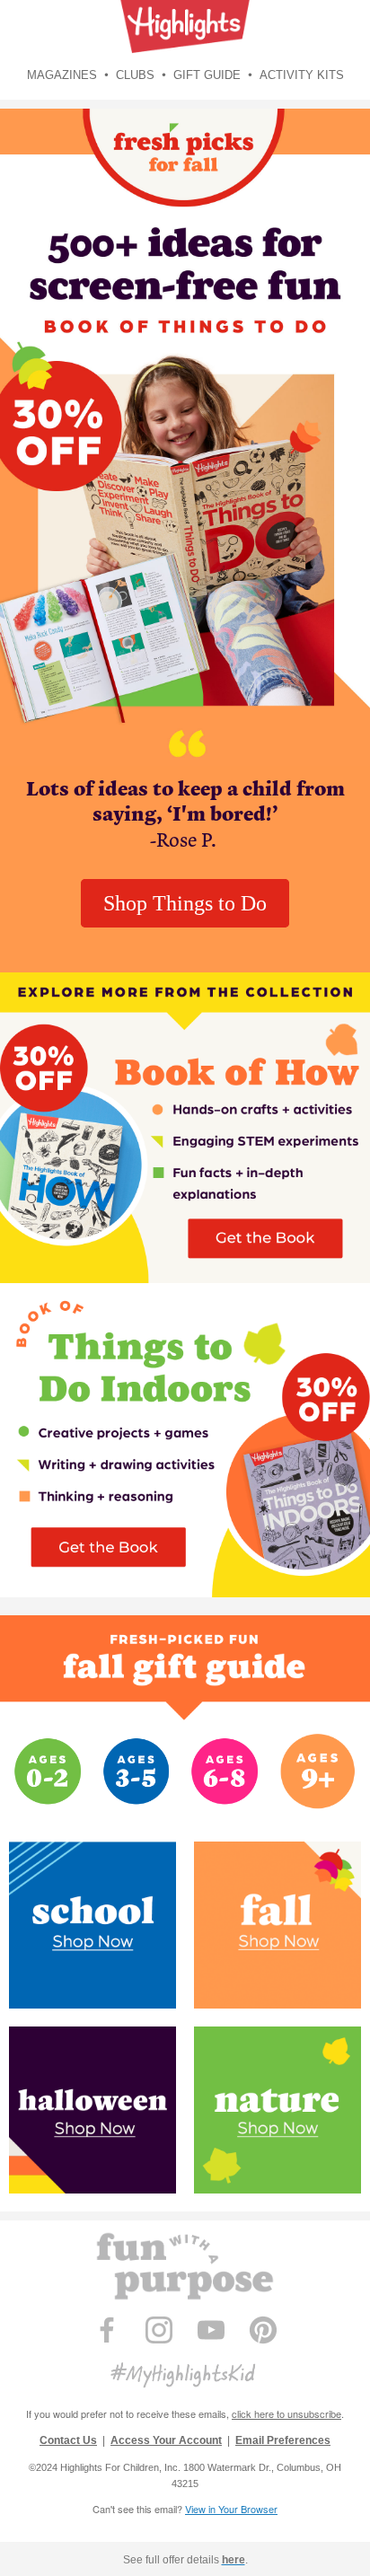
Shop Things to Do (185, 903)
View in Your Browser (231, 2509)
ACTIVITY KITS (302, 75)
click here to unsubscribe (286, 2413)
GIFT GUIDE (209, 75)
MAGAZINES (64, 75)
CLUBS (137, 75)
